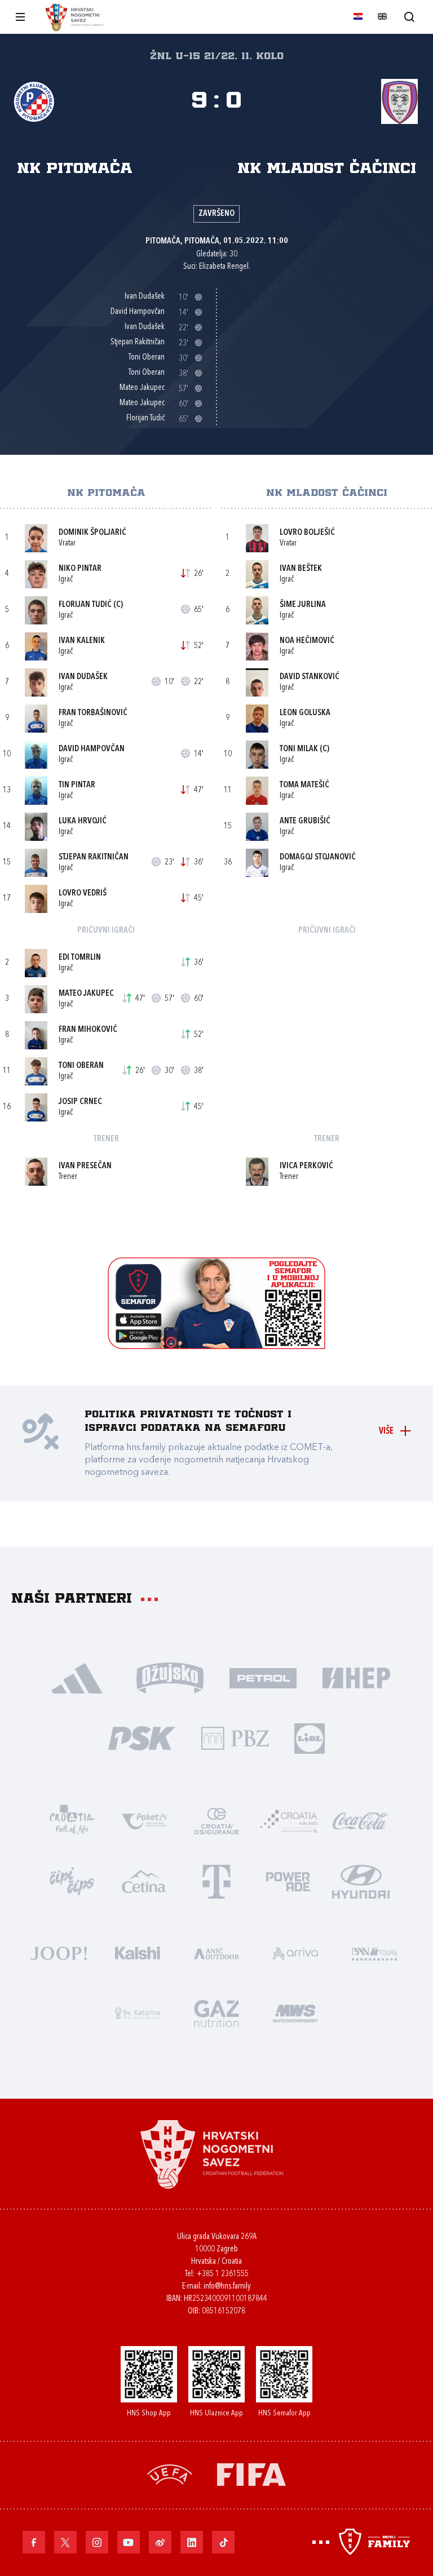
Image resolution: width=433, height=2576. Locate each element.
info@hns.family (227, 2287)
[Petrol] (263, 1677)
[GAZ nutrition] (216, 2012)
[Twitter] (65, 2542)
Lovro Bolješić (307, 533)
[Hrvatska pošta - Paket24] (144, 1820)
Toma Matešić (304, 785)
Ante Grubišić (305, 821)
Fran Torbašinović (93, 713)
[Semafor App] (216, 1346)
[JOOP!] (59, 1952)
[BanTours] (374, 1952)
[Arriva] (295, 1952)
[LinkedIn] (192, 2542)
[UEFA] (170, 2473)
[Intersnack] (72, 1880)
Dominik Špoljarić (92, 533)
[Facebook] (34, 2542)
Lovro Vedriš (83, 894)
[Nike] (77, 1677)
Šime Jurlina (303, 605)
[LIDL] (310, 1737)
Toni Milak (299, 749)
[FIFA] (251, 2473)
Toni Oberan (81, 1066)
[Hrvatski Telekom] (216, 1880)
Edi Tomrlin (80, 958)
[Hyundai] (361, 1880)
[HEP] (356, 1677)
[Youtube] (129, 2542)
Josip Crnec (80, 1102)
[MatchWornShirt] (295, 2012)
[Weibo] (160, 2542)
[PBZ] (235, 1737)
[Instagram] (97, 2542)
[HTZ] (72, 1820)
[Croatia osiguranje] (216, 1820)
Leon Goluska (305, 713)
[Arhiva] (409, 17)
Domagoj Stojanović (318, 857)
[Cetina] (144, 1880)
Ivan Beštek (301, 569)
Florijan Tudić (85, 605)
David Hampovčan (92, 749)
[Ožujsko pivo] (170, 1677)
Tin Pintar (77, 785)
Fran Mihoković (88, 1030)
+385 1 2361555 (222, 2274)
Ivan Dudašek (83, 677)
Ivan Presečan (85, 1166)
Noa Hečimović (307, 641)
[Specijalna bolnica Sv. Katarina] (138, 2012)
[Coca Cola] (361, 1820)
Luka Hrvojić (83, 821)
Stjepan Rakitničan (94, 857)
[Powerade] (289, 1880)
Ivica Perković (306, 1166)
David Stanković (310, 677)
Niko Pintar (80, 569)
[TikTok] (223, 2542)
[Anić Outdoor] (216, 1952)
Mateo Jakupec (86, 994)
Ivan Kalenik (82, 641)
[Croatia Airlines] (289, 1820)
